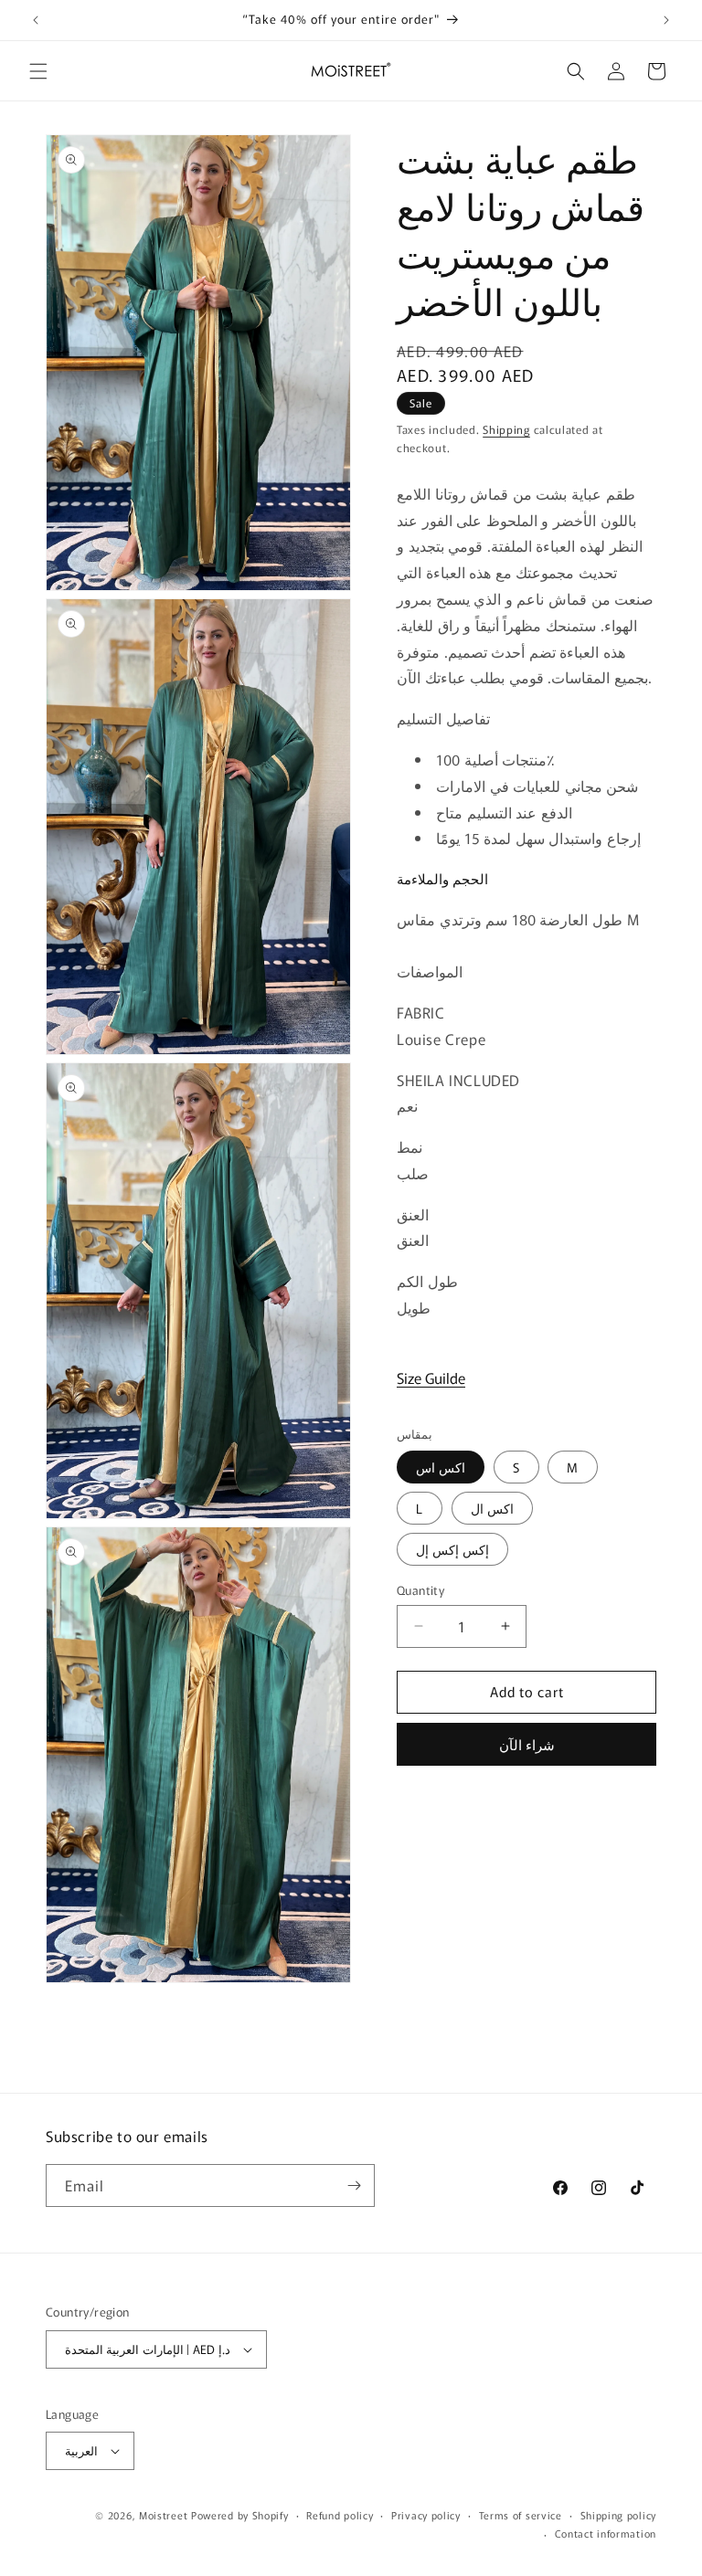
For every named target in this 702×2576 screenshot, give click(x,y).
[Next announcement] (666, 20)
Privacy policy (426, 2515)
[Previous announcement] (36, 20)
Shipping (506, 429)
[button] (38, 71)
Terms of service (521, 2515)
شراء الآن (527, 1744)
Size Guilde (431, 1378)
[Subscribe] (354, 2185)
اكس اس (441, 1467)
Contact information (606, 2533)
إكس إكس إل (452, 1549)
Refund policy (340, 2515)
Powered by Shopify (240, 2515)
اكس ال (492, 1508)
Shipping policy (619, 2515)
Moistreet (163, 2515)
